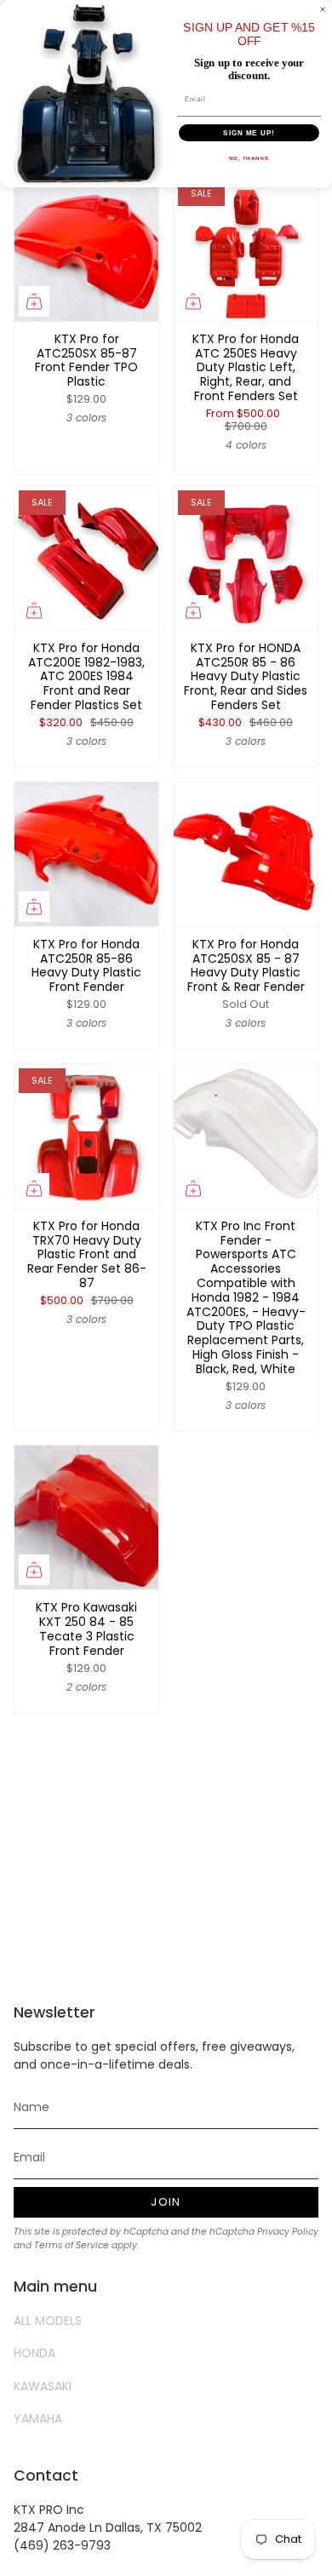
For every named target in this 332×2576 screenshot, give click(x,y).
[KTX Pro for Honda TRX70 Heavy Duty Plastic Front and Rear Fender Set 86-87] (86, 1136)
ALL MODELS (48, 2321)
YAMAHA (38, 2419)
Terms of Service (72, 2245)
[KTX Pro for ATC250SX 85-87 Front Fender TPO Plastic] (86, 249)
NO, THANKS (249, 159)
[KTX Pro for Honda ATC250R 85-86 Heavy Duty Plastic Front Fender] (86, 854)
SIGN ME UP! (249, 133)
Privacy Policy (288, 2232)
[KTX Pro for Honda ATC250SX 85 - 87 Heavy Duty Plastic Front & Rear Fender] (246, 854)
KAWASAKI (43, 2386)
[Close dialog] (323, 9)
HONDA (34, 2353)
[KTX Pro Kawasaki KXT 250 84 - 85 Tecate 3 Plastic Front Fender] (86, 1517)
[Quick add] (34, 301)
